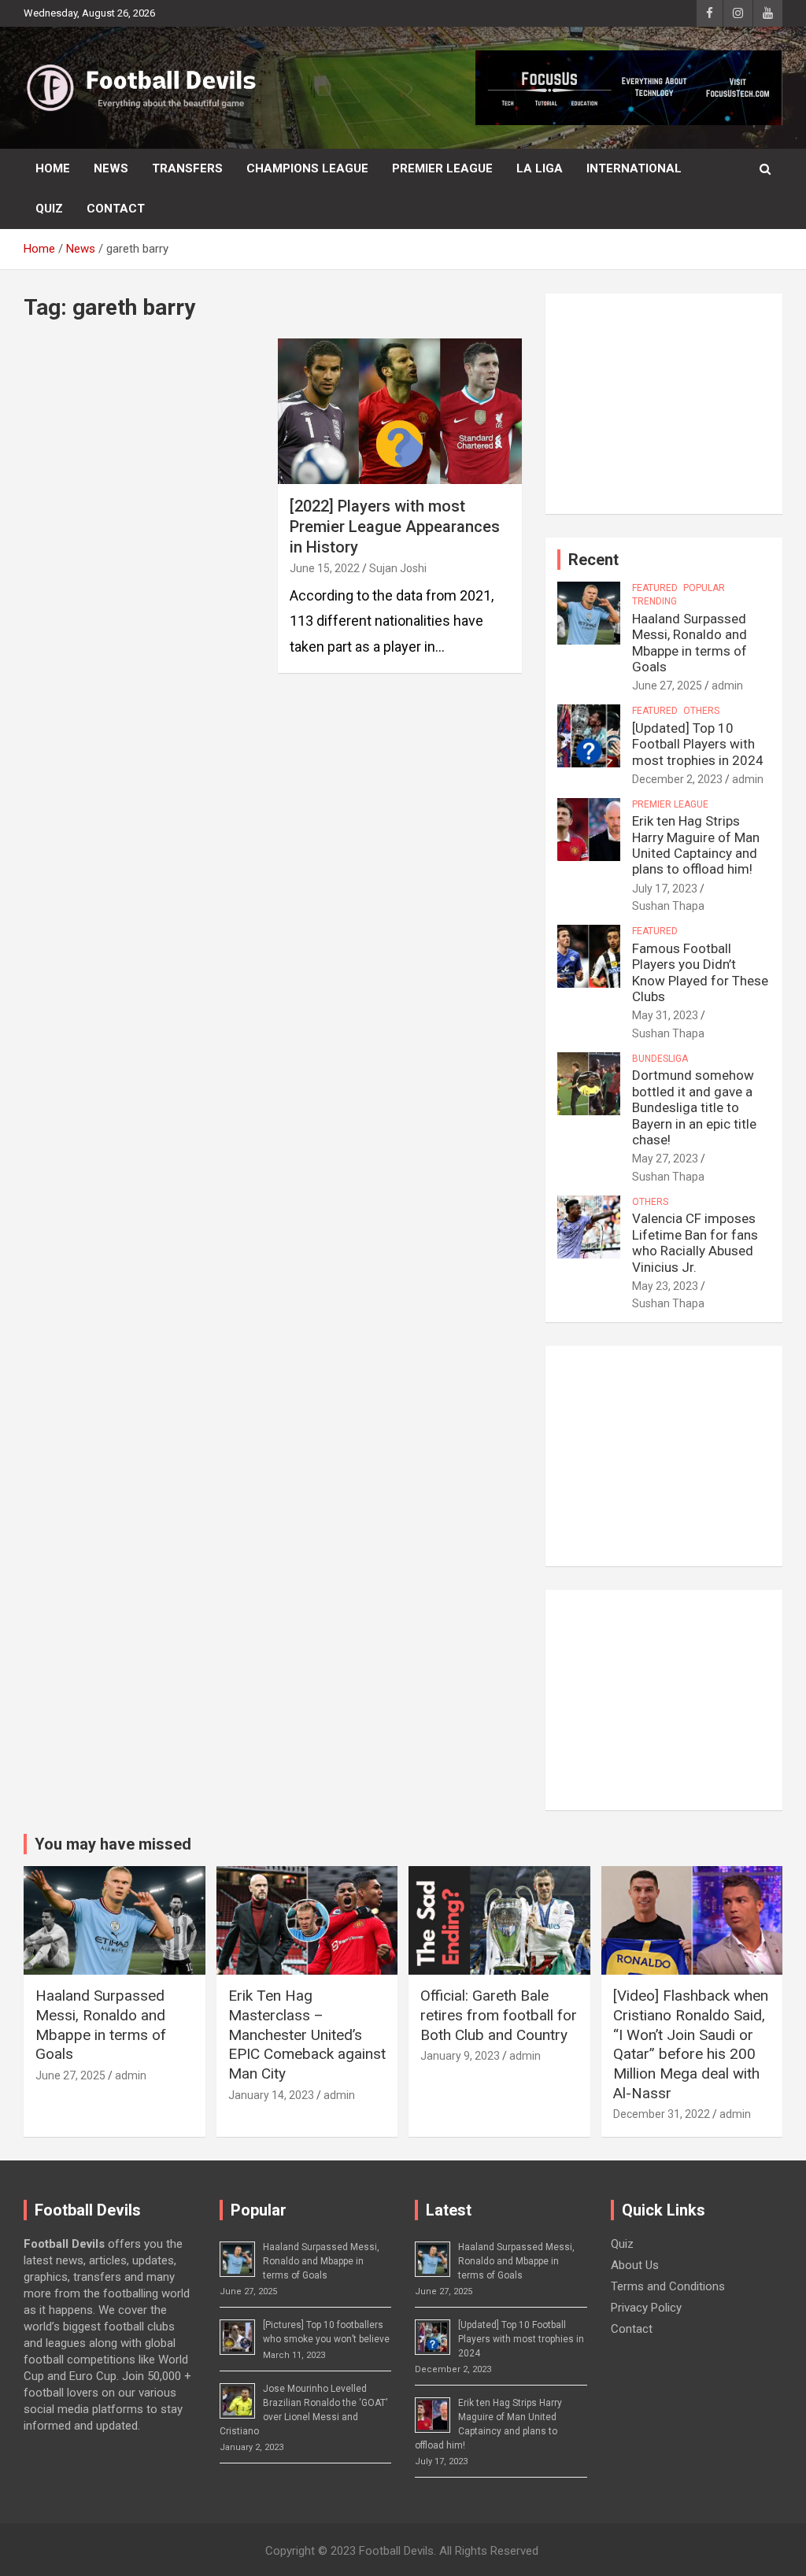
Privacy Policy (646, 2308)
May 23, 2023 (665, 1286)
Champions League (307, 168)
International (634, 168)
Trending (654, 601)
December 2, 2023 (677, 779)
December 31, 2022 (662, 2114)
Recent (593, 560)
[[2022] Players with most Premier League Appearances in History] (399, 411)
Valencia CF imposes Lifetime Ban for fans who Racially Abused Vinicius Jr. (695, 1242)
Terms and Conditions (668, 2286)
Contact (116, 209)
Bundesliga (660, 1059)
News (111, 168)
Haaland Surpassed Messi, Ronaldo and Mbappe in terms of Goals (690, 643)
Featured (655, 588)
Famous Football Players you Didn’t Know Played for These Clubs (700, 972)
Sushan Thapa (668, 906)
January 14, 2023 (271, 2095)
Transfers (187, 168)
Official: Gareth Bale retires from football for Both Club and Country (499, 2015)
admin (727, 686)
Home (53, 168)
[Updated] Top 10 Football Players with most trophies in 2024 (698, 744)
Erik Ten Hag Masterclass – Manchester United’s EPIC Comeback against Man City (307, 2035)
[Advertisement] (664, 404)
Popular (704, 588)
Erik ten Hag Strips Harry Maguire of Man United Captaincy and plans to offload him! (696, 845)
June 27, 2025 (667, 686)
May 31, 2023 (665, 1015)
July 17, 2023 (665, 889)
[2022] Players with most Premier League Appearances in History (395, 527)
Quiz (49, 209)
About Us (635, 2265)
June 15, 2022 (325, 568)
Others (701, 711)
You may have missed (113, 1844)
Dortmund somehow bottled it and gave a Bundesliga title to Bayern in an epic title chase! (694, 1107)
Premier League (442, 168)
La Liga (540, 168)
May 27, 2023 (665, 1159)
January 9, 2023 (460, 2056)
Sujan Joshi (398, 568)
